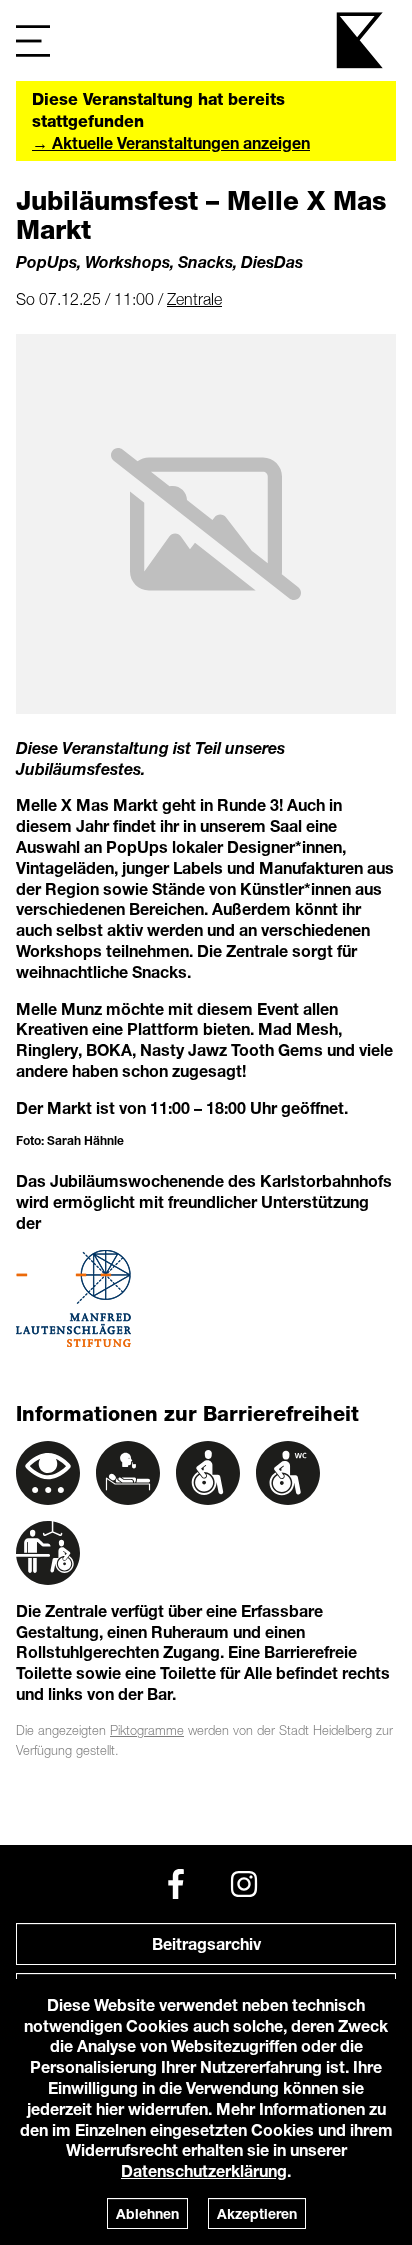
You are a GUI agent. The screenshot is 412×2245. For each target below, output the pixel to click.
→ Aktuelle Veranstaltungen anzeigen (171, 142)
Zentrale (194, 299)
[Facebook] (176, 1884)
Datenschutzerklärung (204, 2170)
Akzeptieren (257, 2213)
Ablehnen (147, 2213)
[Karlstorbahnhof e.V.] (361, 40)
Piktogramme (147, 1730)
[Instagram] (244, 1884)
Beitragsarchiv (206, 1943)
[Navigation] (33, 40)
